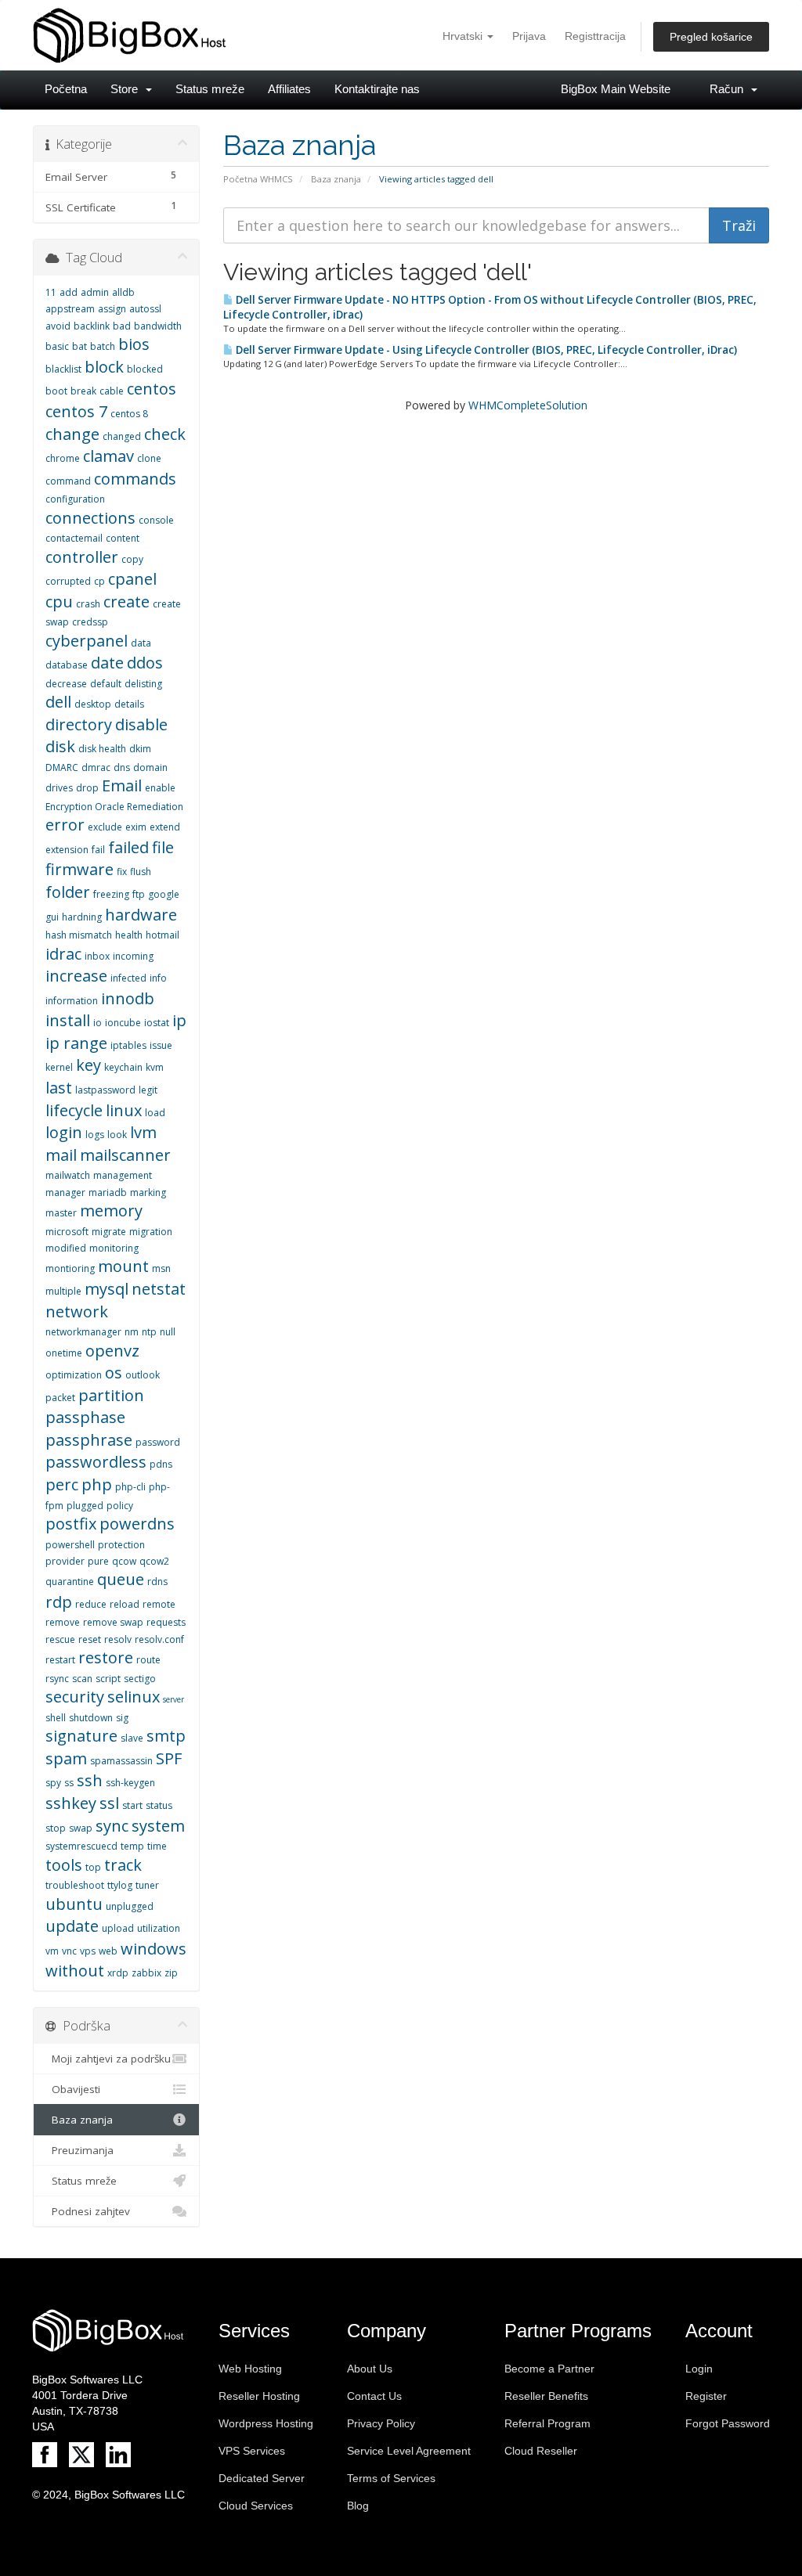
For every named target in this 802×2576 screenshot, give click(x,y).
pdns (161, 1464)
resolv (118, 1639)
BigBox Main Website (616, 89)
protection (121, 1545)
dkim (140, 749)
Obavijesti (73, 2089)
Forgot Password (728, 2423)
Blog (358, 2506)
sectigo (140, 1679)
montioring (70, 1268)
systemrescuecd (81, 1846)
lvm (143, 1132)
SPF (169, 1758)
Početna (66, 89)
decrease (66, 684)
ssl (109, 1803)
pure (98, 1561)
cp (99, 581)
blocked (145, 369)
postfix (71, 1524)
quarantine (70, 1582)
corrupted (68, 581)
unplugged (130, 1906)
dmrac (96, 767)
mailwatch (68, 1175)
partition (111, 1395)
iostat (157, 1023)
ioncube (123, 1023)
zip (171, 1973)
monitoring (114, 1248)
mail (61, 1155)
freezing (111, 894)
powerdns (137, 1524)
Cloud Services (256, 2506)
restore (106, 1657)
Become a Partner (549, 2369)
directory (79, 724)
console (156, 520)
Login (699, 2369)
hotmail (163, 935)
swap (81, 1828)
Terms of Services (391, 2478)
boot (56, 391)
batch (103, 346)
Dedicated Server (262, 2478)
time (157, 1846)
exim (136, 827)
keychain (123, 1067)
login (64, 1132)
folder (68, 892)
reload (125, 1604)
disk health (102, 749)
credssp (90, 622)
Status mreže (210, 89)
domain (150, 767)
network (77, 1311)
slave (132, 1738)
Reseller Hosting (259, 2396)
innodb (128, 998)
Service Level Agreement (409, 2451)
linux (124, 1110)
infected (128, 978)
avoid (58, 326)
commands (135, 479)
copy (132, 559)
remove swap (113, 1622)
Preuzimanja (79, 2150)
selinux (134, 1697)
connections (90, 518)
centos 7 (76, 411)
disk (60, 746)
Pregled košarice (711, 37)
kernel (59, 1067)
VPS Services (252, 2451)
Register (706, 2396)
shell (56, 1718)
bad (122, 326)
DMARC (62, 767)
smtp (166, 1736)
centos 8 (129, 414)
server (173, 1699)
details (129, 704)
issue (161, 1045)
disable (141, 724)
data (141, 643)
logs (95, 1135)
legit (148, 1090)
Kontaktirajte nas (377, 89)
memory (111, 1211)
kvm (155, 1067)
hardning (82, 917)
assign (112, 309)
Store (127, 89)
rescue (60, 1639)
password (158, 1442)
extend (165, 827)
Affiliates (289, 89)
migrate (109, 1232)
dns (122, 767)
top (93, 1867)
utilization (159, 1928)
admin (95, 292)
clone (149, 458)
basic (57, 346)
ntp (149, 1332)
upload (118, 1928)
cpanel (132, 579)
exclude (105, 827)
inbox (97, 956)
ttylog (120, 1885)
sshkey (71, 1803)
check (165, 434)
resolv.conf (159, 1639)
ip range (76, 1043)
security (75, 1697)
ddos (145, 663)
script (108, 1679)
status (159, 1805)
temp (132, 1846)
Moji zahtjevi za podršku (108, 2059)
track (123, 1865)
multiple (63, 1291)
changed (122, 436)
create (126, 602)
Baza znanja (336, 179)
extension (67, 850)
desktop (93, 704)
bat (79, 346)
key (89, 1065)
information (72, 1001)
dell (58, 702)
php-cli (130, 1487)
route (148, 1660)
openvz (112, 1351)
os (114, 1373)
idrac (63, 954)
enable (160, 788)
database (67, 665)
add (69, 292)
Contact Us (374, 2396)
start (132, 1805)
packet (60, 1398)
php (97, 1484)
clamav (108, 456)
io (98, 1023)
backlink (92, 326)
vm (52, 1951)
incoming (133, 956)
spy (53, 1783)
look (117, 1135)
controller (82, 557)
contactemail (74, 538)
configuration (75, 499)
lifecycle (74, 1110)
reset (90, 1639)
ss (69, 1783)
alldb (123, 292)
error (65, 825)
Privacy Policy (381, 2423)
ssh (90, 1780)
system (158, 1826)
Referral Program (547, 2423)
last (59, 1088)
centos (152, 389)
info (158, 978)
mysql (107, 1289)
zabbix (146, 1973)
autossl (145, 309)
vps (88, 1951)
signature (81, 1736)
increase (76, 976)
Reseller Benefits (546, 2396)
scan (82, 1679)
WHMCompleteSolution (528, 405)
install (68, 1020)
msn (161, 1268)
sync (112, 1826)
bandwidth (158, 326)
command (68, 481)
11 (51, 292)
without (75, 1971)
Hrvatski (464, 36)
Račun (730, 89)
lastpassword (105, 1090)
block (104, 367)
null (168, 1332)
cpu (59, 602)
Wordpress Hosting (266, 2423)
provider (65, 1561)
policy (120, 1506)
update (72, 1926)
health (129, 935)
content (123, 538)
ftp (139, 894)
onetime (64, 1353)
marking (148, 1193)
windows (154, 1949)
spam (66, 1758)
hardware (141, 915)
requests (166, 1622)
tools (64, 1865)
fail (98, 850)
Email (122, 785)
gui (52, 917)
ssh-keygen (130, 1783)
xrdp (118, 1973)
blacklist (63, 369)
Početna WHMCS (258, 179)
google (164, 894)
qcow (124, 1561)
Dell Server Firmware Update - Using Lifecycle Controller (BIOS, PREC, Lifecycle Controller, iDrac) (485, 350)
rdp (59, 1602)
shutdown (91, 1718)
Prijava (529, 36)
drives (59, 788)
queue (121, 1579)
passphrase (89, 1440)
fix (122, 872)
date (107, 663)
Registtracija (595, 36)
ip (179, 1020)
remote (159, 1604)
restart (60, 1660)
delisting (143, 684)
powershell (70, 1545)
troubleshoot (75, 1885)
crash (88, 604)
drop (87, 788)
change (72, 434)
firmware (79, 869)
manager (65, 1193)
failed (128, 847)
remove (63, 1622)
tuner (147, 1885)
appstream (70, 309)
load (155, 1113)
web (108, 1951)
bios (134, 344)
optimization (74, 1375)
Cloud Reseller (541, 2451)
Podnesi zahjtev (88, 2211)
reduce (91, 1604)
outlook (143, 1375)
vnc (69, 1951)
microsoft (67, 1232)
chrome (63, 458)
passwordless (96, 1462)
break (83, 391)
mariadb (108, 1193)
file (163, 847)
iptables (128, 1045)
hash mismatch (79, 935)
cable (112, 391)
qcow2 (154, 1561)
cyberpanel (87, 641)
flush (141, 872)
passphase (85, 1417)
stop (56, 1828)
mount (123, 1266)
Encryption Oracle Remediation (114, 807)
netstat (159, 1289)
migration (151, 1232)
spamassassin (121, 1761)
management (123, 1175)
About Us (370, 2369)
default (106, 684)
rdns (157, 1582)
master (61, 1213)
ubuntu (74, 1904)
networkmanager (83, 1332)
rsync (57, 1679)
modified (66, 1248)
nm (132, 1332)
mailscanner (125, 1155)
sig (122, 1718)
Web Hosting (250, 2369)
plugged (85, 1506)
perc (62, 1484)
